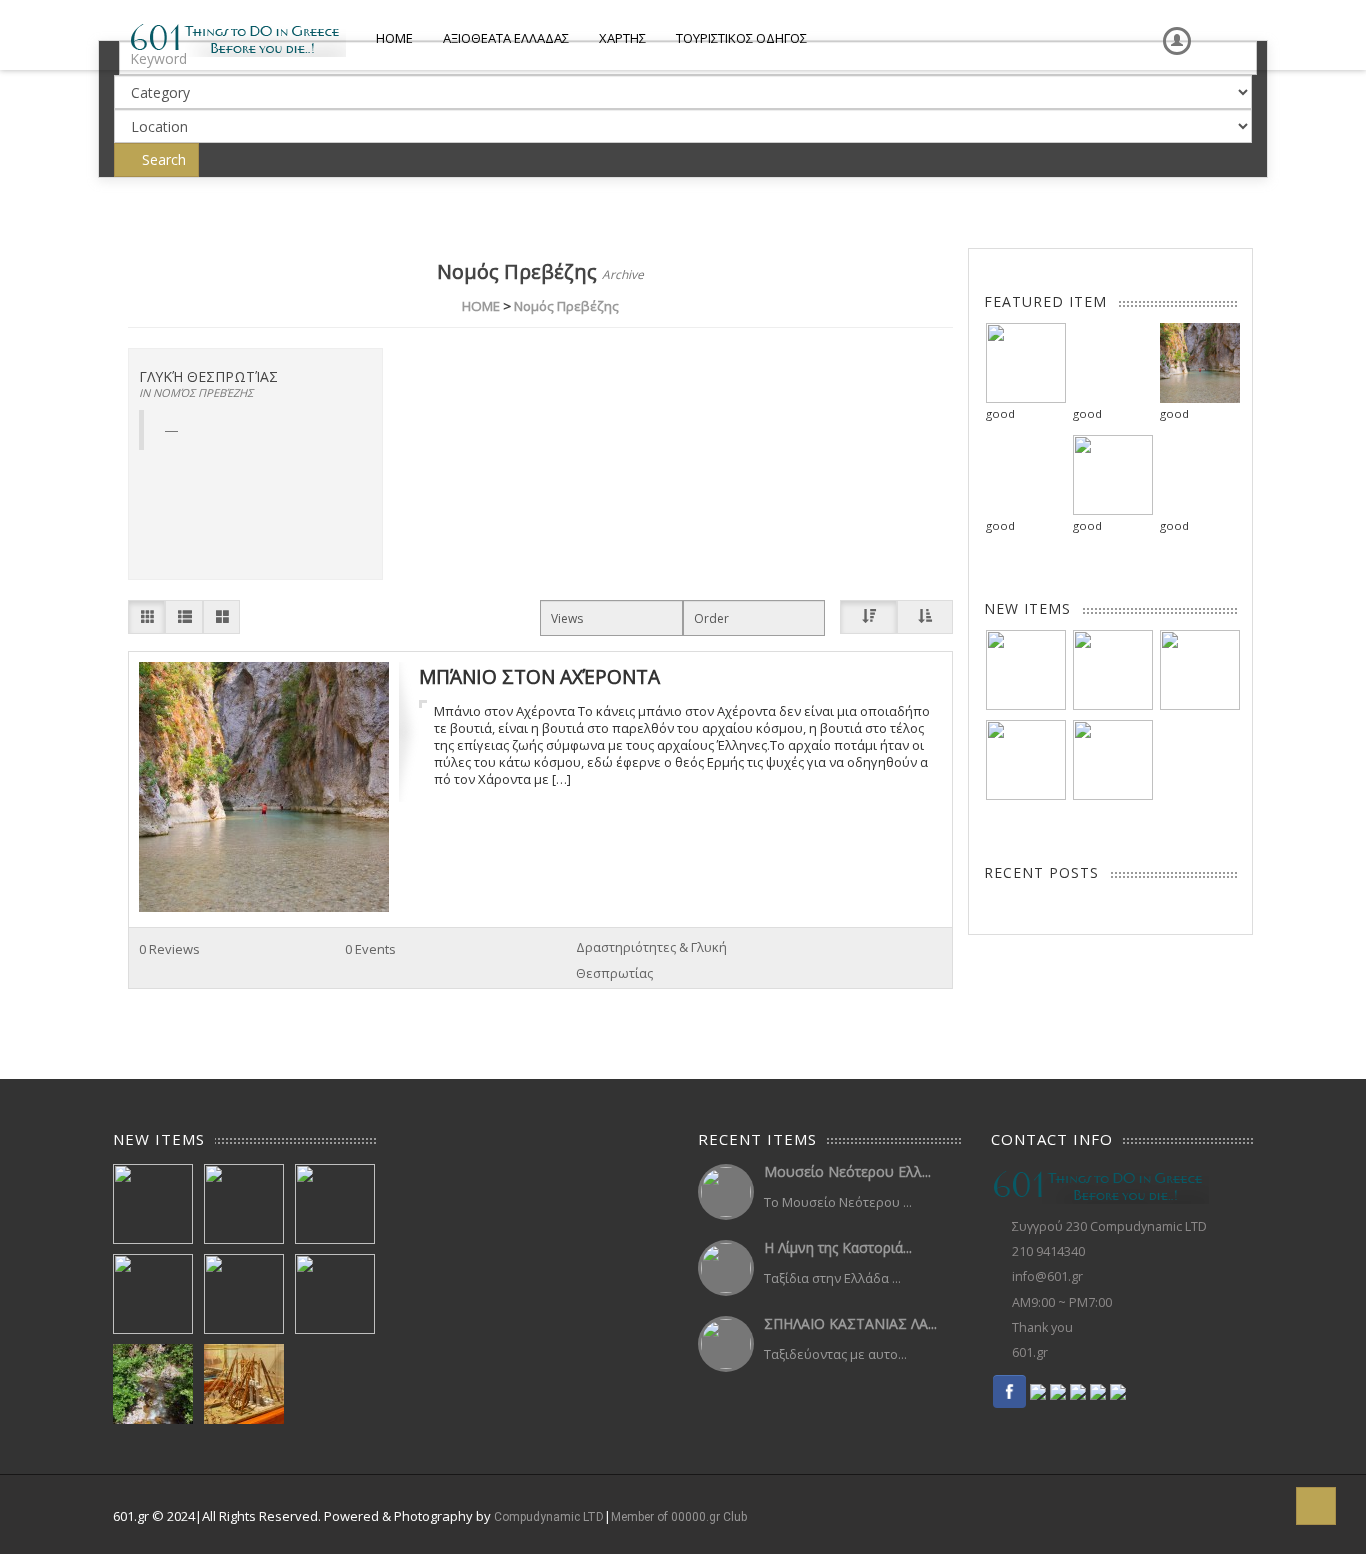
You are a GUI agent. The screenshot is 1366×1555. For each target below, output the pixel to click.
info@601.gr (1047, 1276)
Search (162, 159)
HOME (481, 306)
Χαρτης (622, 38)
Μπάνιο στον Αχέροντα (539, 676)
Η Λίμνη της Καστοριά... (838, 1247)
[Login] (1173, 26)
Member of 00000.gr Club (679, 1517)
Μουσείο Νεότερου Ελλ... (847, 1171)
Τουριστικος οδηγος (741, 38)
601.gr (1030, 1352)
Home (394, 38)
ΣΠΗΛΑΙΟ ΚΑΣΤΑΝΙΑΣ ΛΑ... (850, 1323)
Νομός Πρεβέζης (566, 306)
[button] (1316, 1506)
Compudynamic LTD (549, 1517)
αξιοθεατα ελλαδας (506, 38)
